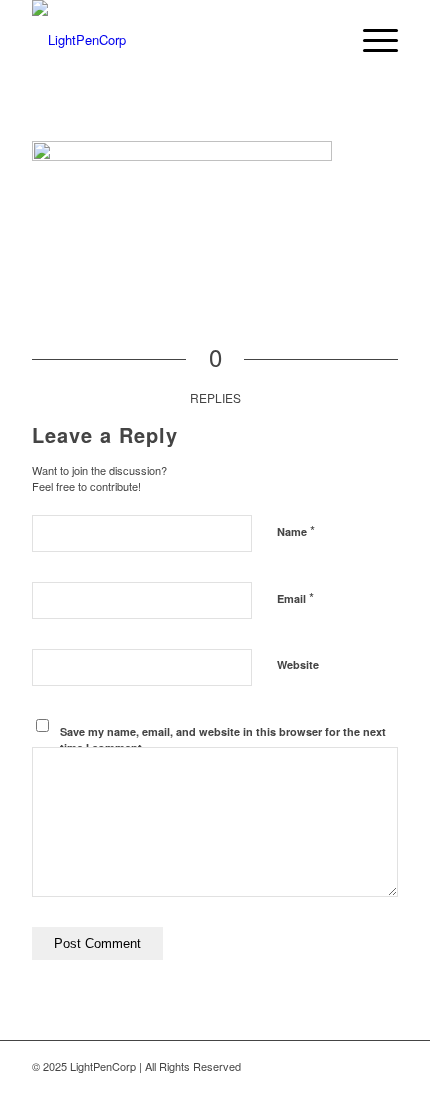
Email (295, 597)
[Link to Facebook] (263, 1088)
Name (296, 530)
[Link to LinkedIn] (323, 1088)
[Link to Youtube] (383, 1088)
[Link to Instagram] (353, 1088)
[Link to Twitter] (293, 1088)
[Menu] (370, 40)
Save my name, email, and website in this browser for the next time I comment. (223, 740)
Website (298, 664)
